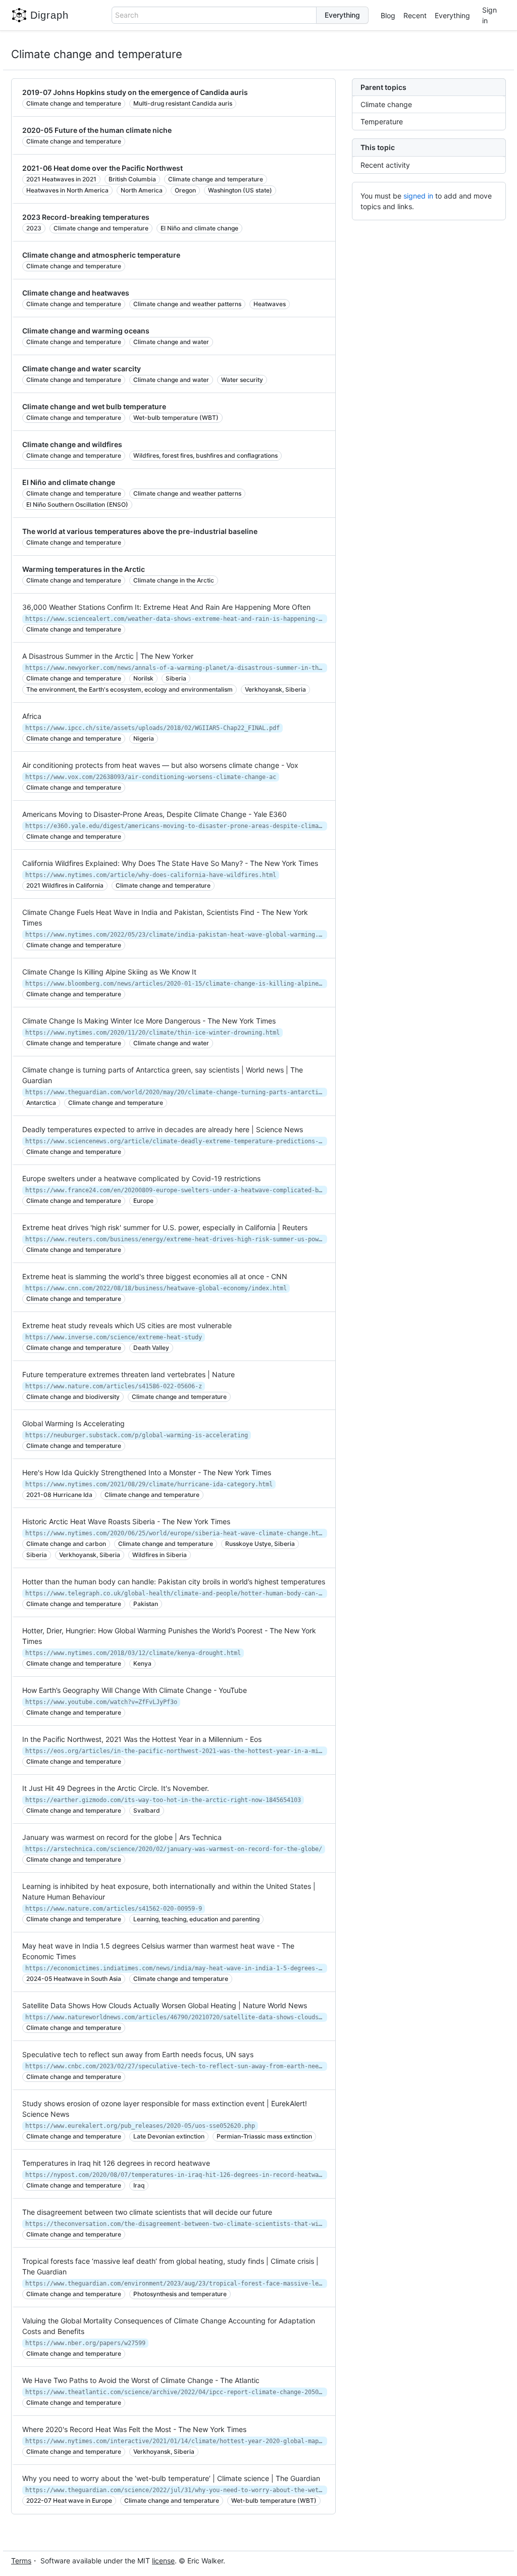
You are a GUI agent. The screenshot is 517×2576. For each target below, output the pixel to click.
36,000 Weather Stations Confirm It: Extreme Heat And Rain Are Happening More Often (166, 607)
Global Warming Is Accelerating (73, 1423)
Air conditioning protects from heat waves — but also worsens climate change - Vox (160, 765)
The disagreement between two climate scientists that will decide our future (147, 2212)
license (163, 2561)
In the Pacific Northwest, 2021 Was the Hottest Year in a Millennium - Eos (142, 1739)
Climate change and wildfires (72, 444)
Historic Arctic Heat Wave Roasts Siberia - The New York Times (126, 1521)
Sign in (489, 15)
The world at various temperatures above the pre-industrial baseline (140, 531)
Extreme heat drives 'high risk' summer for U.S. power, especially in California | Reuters (165, 1227)
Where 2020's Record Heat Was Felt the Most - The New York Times (134, 2429)
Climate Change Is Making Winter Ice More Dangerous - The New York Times (149, 1021)
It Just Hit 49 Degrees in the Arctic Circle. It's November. (116, 1788)
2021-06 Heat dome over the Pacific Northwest (102, 168)
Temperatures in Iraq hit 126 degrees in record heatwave (116, 2163)
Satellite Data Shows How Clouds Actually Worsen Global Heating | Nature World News (165, 2005)
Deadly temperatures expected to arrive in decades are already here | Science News (163, 1129)
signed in (418, 196)
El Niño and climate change (69, 482)
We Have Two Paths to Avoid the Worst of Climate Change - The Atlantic (141, 2380)
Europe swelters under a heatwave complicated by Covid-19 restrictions (141, 1178)
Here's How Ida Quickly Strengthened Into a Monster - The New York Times (147, 1472)
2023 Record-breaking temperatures (86, 217)
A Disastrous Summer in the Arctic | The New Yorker (108, 656)
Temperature (382, 121)
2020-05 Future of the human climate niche (97, 130)
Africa (32, 716)
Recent (415, 15)
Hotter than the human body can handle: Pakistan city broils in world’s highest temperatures (174, 1582)
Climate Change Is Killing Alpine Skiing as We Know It (109, 972)
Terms (21, 2561)
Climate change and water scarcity (82, 369)
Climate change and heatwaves (76, 293)
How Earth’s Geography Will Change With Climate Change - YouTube (135, 1690)
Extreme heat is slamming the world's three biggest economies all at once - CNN (155, 1276)
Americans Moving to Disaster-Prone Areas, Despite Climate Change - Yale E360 (154, 814)
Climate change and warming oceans (86, 331)
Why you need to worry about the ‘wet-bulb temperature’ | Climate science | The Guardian (171, 2478)
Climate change (386, 104)
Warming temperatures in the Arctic (84, 569)
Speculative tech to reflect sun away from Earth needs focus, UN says (138, 2054)
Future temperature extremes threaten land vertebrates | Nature (128, 1374)
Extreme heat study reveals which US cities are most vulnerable (127, 1325)
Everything (452, 15)
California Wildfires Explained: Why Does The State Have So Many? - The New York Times (170, 863)
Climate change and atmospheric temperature (101, 255)
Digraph (49, 15)
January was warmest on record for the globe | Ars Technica (122, 1837)
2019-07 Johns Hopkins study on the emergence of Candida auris (135, 92)
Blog (388, 15)
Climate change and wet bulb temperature (94, 406)
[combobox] (214, 15)
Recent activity (385, 165)
